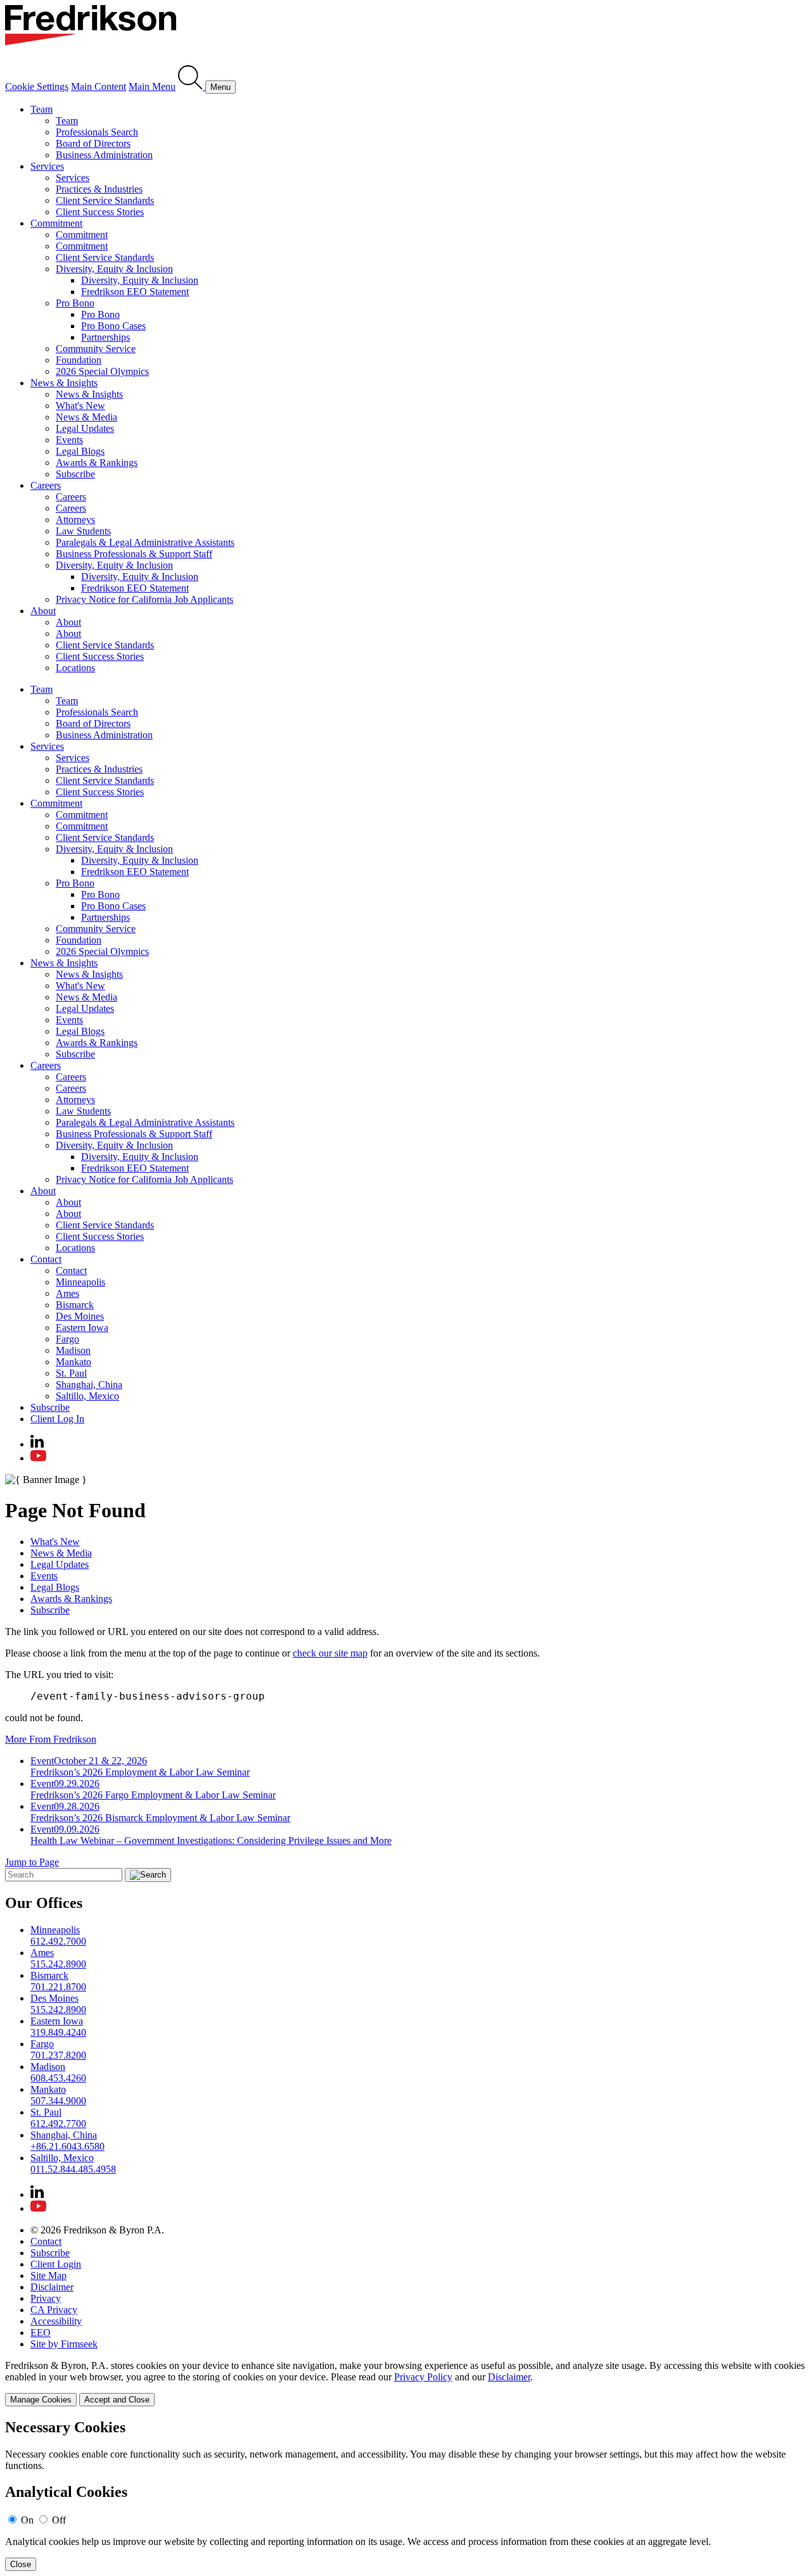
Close (21, 2564)
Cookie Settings (37, 86)
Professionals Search (97, 132)
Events (69, 440)
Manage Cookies (41, 2400)
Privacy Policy (423, 2377)
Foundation (79, 360)
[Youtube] (38, 1458)
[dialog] (405, 2383)
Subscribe (75, 474)
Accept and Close (117, 2400)
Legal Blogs (80, 451)
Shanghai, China (89, 1385)
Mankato (73, 1362)
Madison (73, 1350)
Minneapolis (80, 1282)
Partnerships (105, 337)
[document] (405, 2495)
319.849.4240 (58, 2032)
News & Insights (64, 383)
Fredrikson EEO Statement (135, 292)
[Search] (192, 86)
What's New (80, 406)
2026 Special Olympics (102, 371)
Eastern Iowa (82, 1328)
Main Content (99, 86)
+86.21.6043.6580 (67, 2146)
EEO (41, 2333)
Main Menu (152, 86)
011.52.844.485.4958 (73, 2169)
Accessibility (56, 2321)
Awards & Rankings (97, 463)
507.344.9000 (58, 2101)
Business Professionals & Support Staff (134, 554)
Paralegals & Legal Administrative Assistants (145, 542)
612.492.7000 (58, 1941)
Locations (75, 668)
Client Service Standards (105, 200)
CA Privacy (54, 2310)
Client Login (56, 2264)
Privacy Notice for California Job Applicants (144, 599)
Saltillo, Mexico (87, 1396)
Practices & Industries (99, 189)
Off (59, 2520)
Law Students (83, 531)
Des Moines (80, 1316)
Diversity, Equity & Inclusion (114, 269)
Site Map (48, 2276)
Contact (46, 1259)
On (27, 2520)
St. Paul (71, 1373)
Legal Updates (85, 428)
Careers (46, 485)
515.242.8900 (58, 1964)
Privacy (46, 2298)
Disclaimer (52, 2287)
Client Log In (57, 1419)
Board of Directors (93, 143)
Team (42, 109)
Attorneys (75, 520)
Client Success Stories (100, 212)
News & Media (86, 417)
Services (47, 166)
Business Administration (104, 155)
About (43, 611)
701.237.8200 (58, 2055)
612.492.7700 (58, 2124)
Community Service (96, 349)
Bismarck (75, 1305)
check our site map (330, 1653)
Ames (67, 1293)
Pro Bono (75, 303)
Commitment (56, 223)
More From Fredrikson (51, 1739)
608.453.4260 (58, 2078)
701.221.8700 (58, 1987)
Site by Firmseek (64, 2344)
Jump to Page (32, 1862)
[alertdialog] (405, 2495)
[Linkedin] (37, 1444)
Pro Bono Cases (113, 326)
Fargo (67, 1339)
